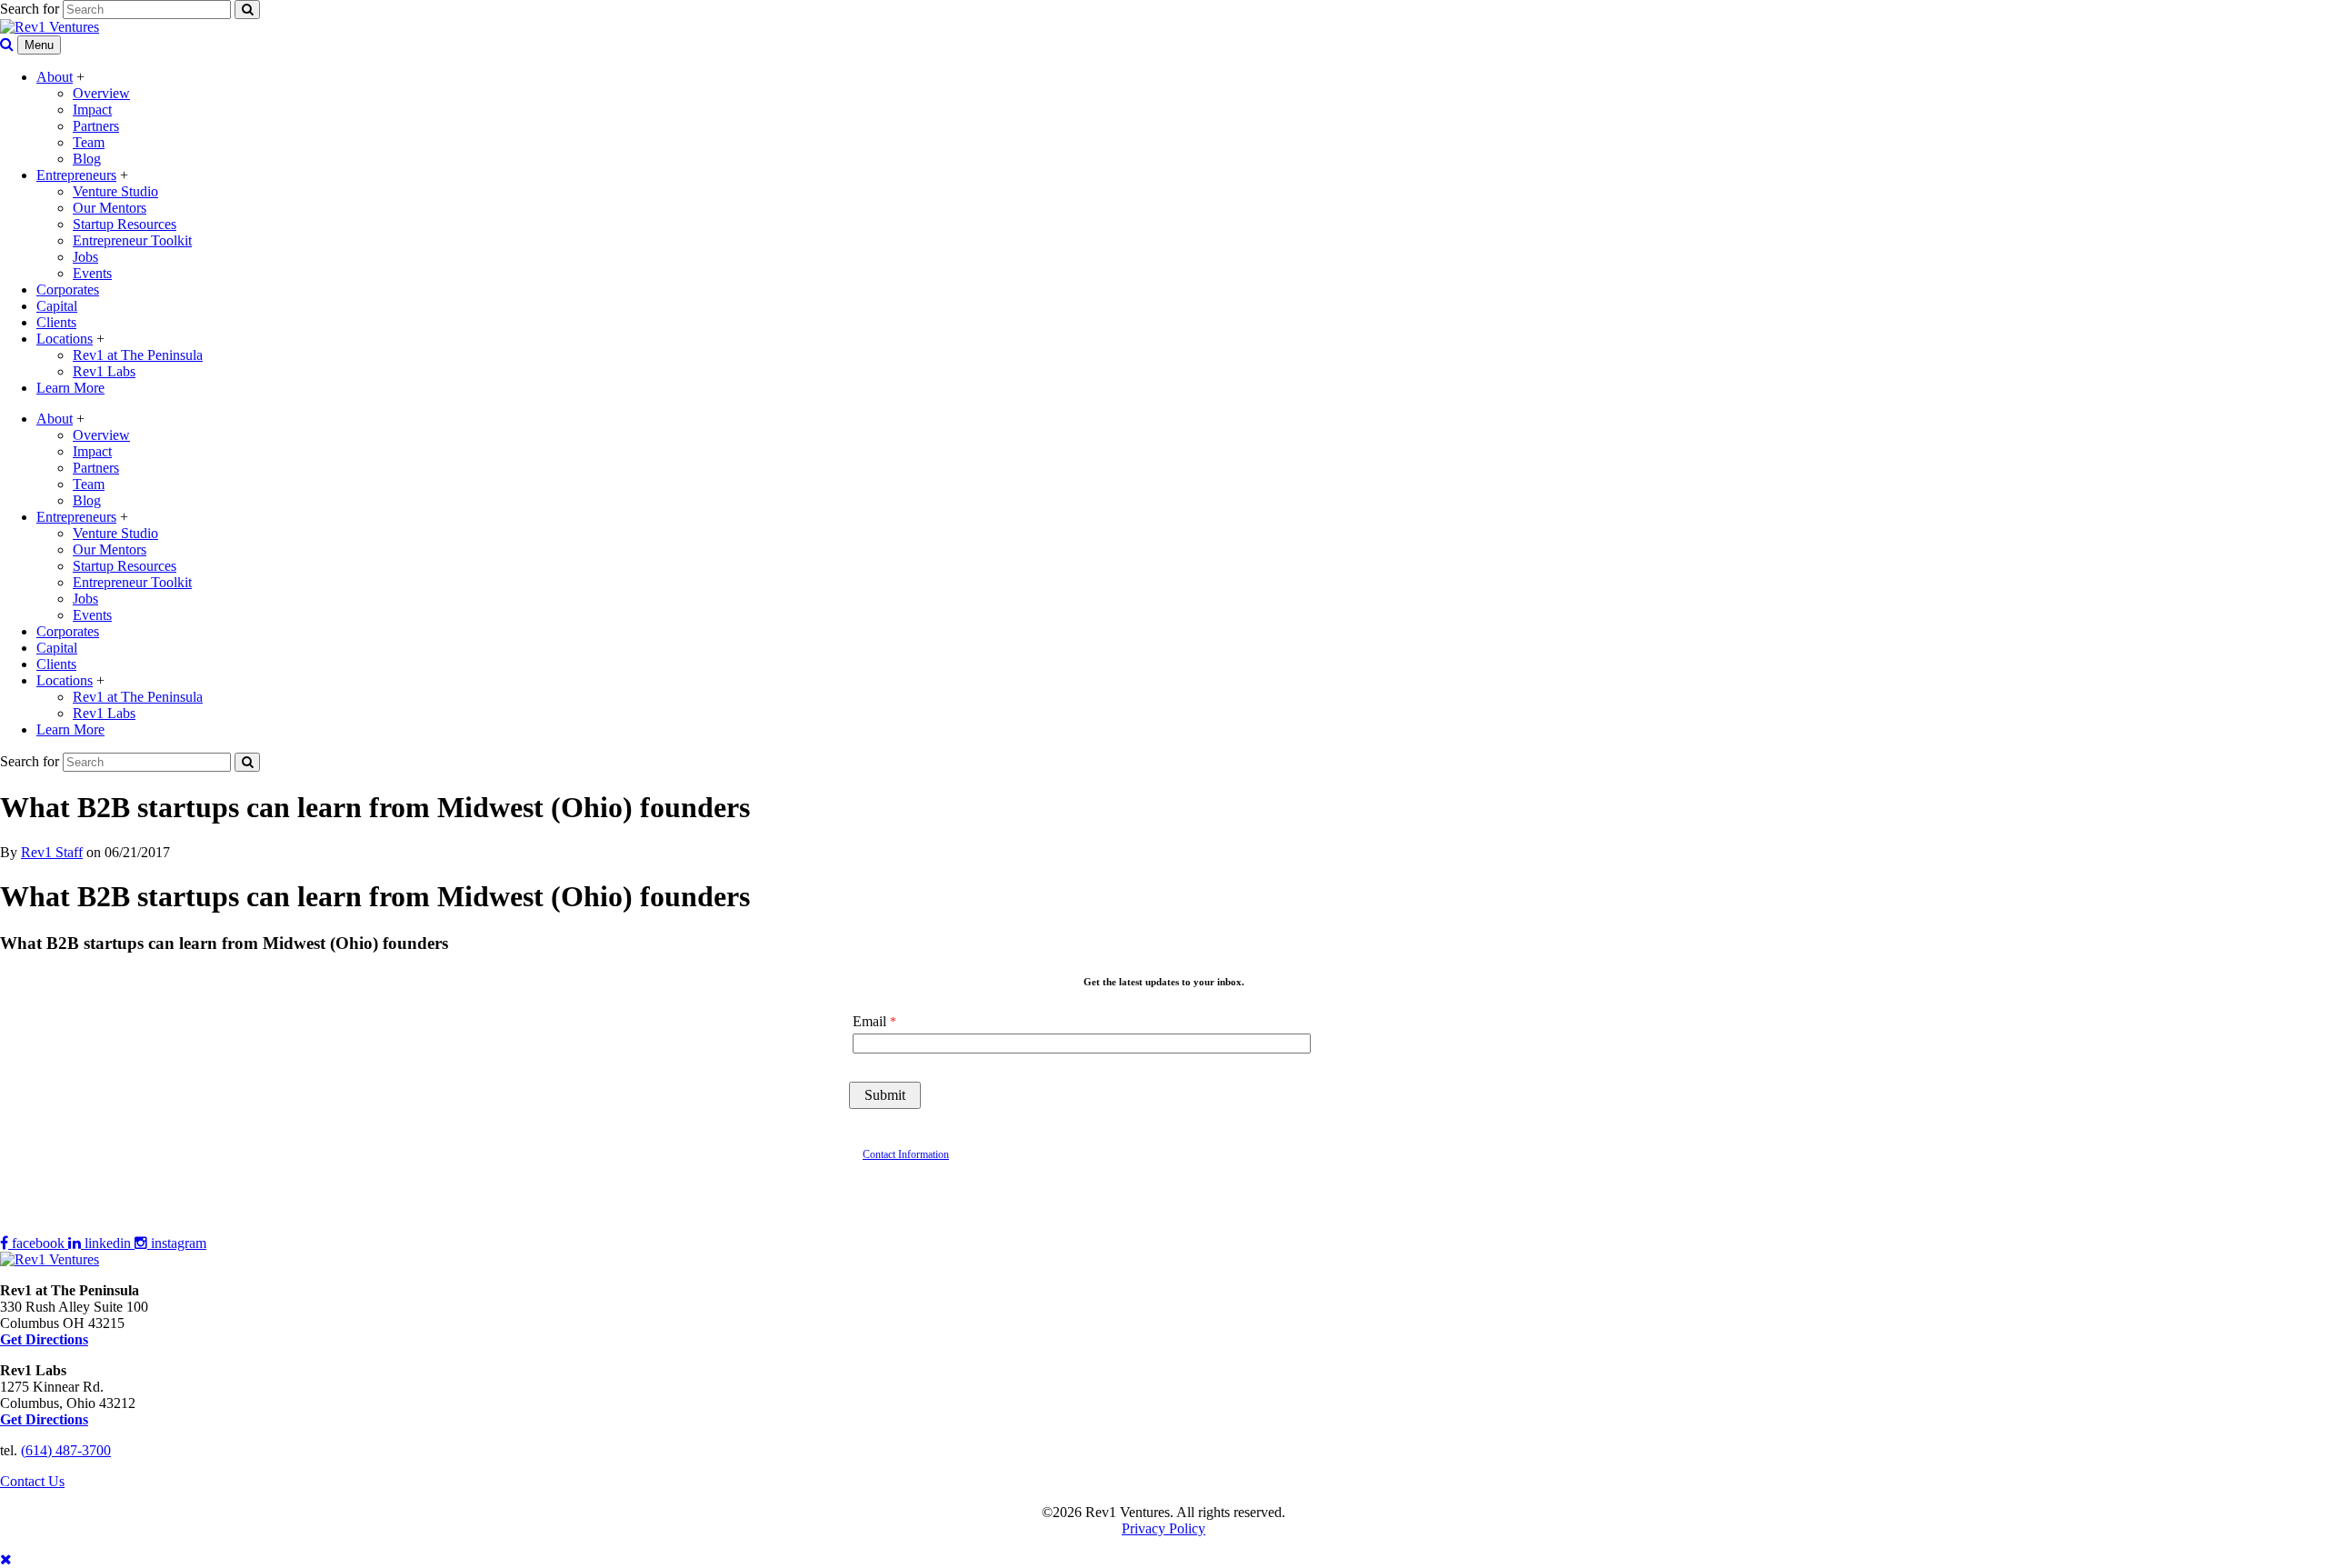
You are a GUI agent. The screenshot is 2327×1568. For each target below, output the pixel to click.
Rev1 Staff (52, 852)
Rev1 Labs (104, 371)
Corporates (68, 290)
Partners (96, 126)
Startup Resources (125, 224)
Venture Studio (115, 191)
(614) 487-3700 (66, 1450)
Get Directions (44, 1419)
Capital (57, 306)
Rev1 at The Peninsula (138, 355)
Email (869, 1021)
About (55, 77)
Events (92, 273)
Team (89, 142)
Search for (30, 9)
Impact (92, 110)
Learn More (70, 388)
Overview (101, 93)
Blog (87, 159)
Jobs (85, 257)
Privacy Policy (1163, 1528)
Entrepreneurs (76, 175)
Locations (65, 339)
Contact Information (906, 1154)
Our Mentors (110, 208)
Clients (56, 322)
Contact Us (32, 1481)
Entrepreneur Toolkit (132, 240)
